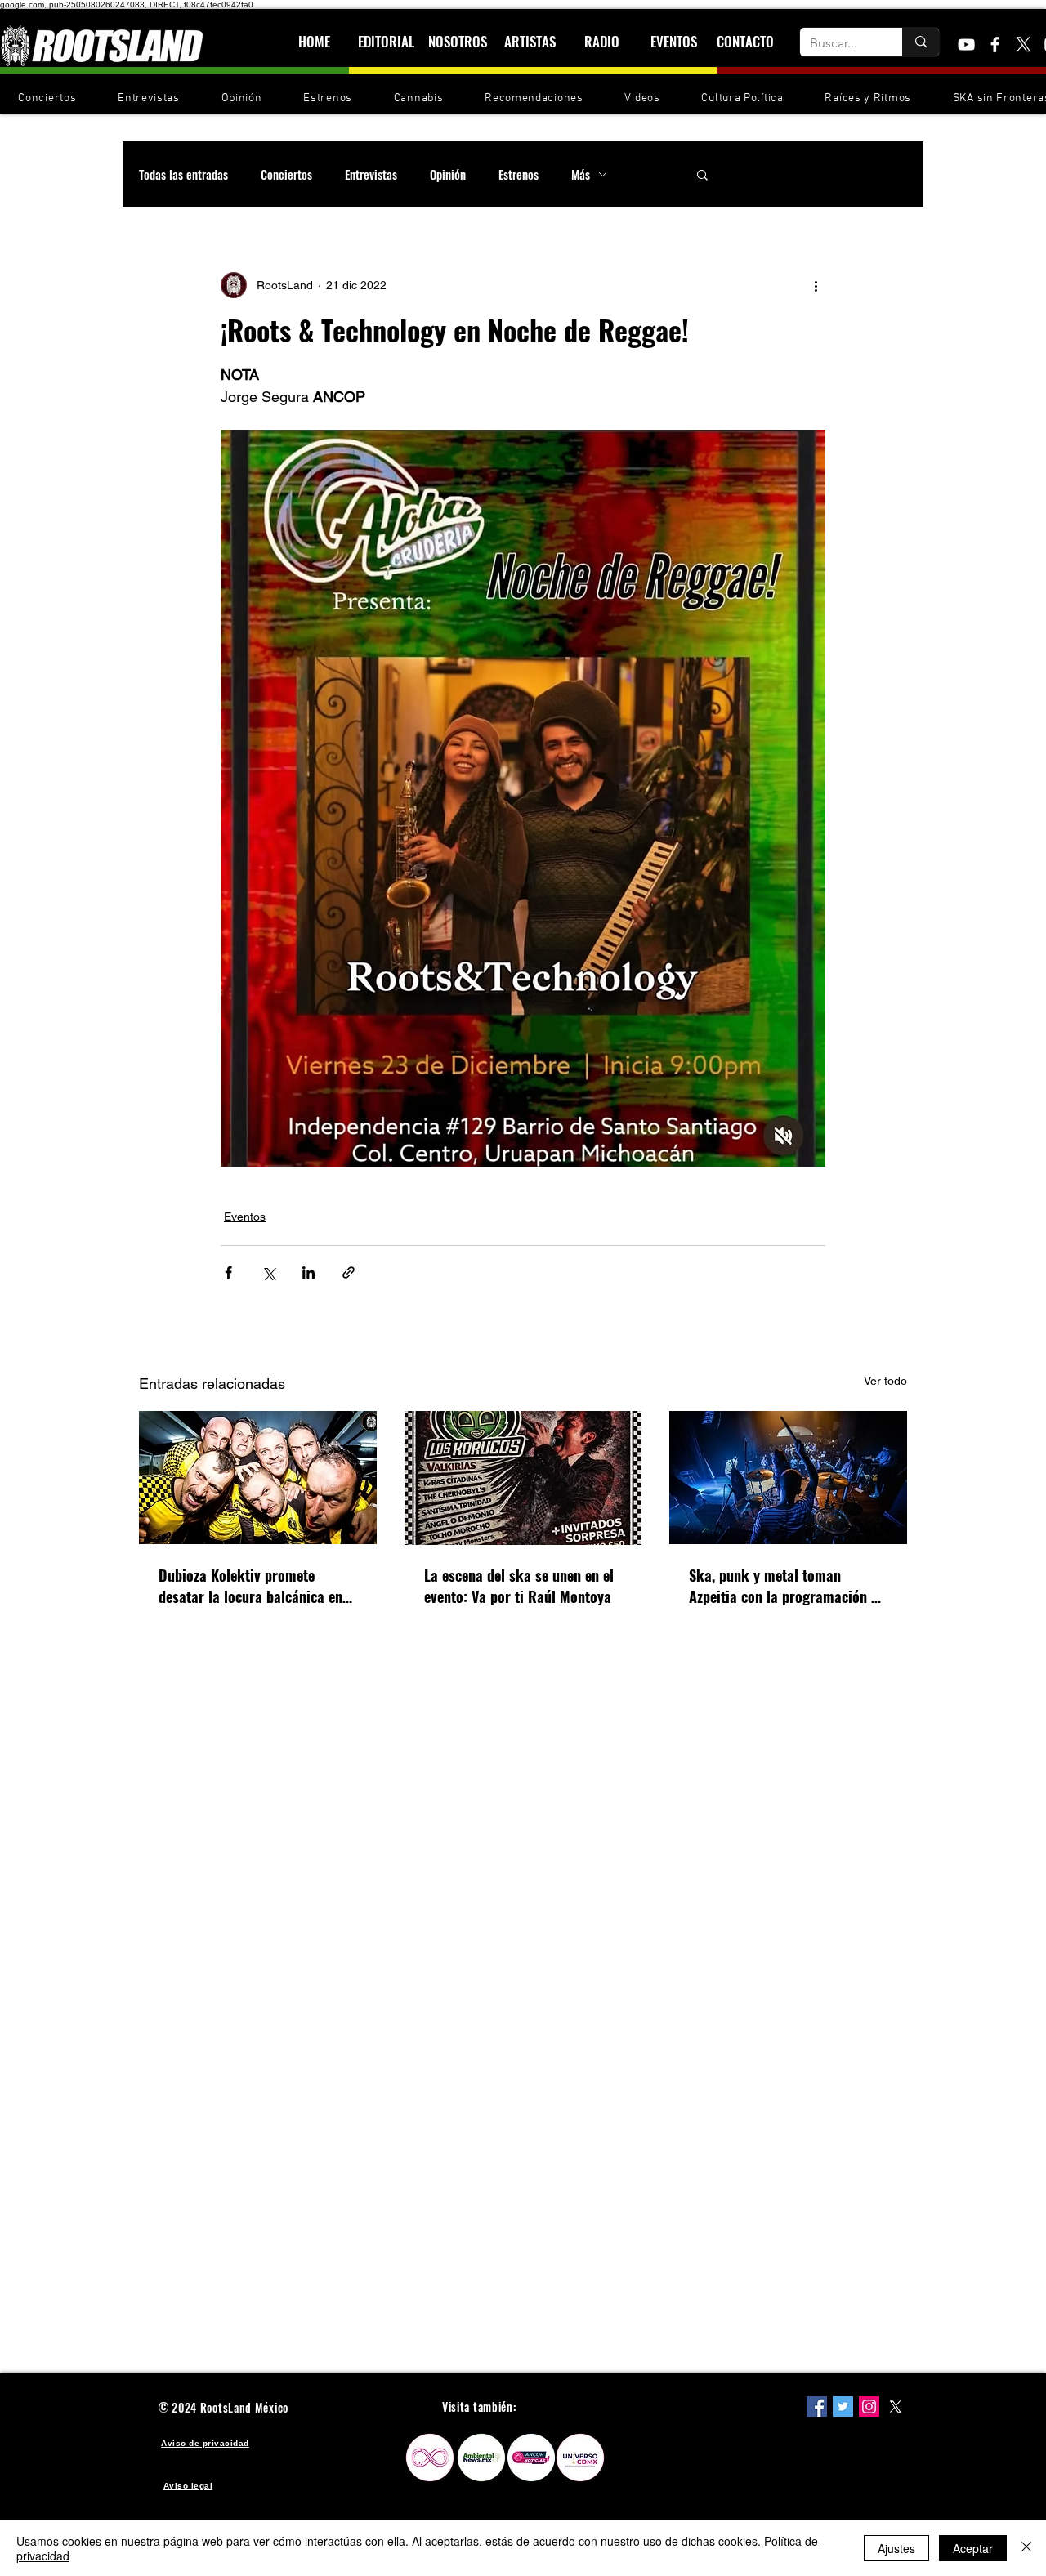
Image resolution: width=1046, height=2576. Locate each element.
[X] (1024, 45)
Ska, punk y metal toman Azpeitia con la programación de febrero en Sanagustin (787, 1586)
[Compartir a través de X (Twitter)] (268, 1272)
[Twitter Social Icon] (843, 2406)
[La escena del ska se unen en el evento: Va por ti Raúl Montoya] (523, 1478)
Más (581, 174)
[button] (702, 174)
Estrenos (519, 174)
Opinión (448, 174)
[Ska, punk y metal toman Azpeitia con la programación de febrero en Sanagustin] (788, 1478)
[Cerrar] (1026, 2548)
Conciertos (286, 174)
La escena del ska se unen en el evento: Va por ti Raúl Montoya (519, 1586)
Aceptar (973, 2548)
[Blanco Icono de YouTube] (966, 45)
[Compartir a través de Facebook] (228, 1272)
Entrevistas (371, 174)
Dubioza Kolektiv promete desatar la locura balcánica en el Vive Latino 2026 (250, 1586)
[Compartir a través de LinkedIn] (308, 1272)
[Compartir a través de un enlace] (349, 1272)
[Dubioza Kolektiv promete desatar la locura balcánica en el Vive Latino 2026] (258, 1478)
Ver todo (885, 1381)
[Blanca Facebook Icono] (995, 45)
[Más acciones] (816, 285)
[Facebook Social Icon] (817, 2406)
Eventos (245, 1217)
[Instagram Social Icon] (869, 2406)
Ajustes (896, 2548)
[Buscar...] (921, 42)
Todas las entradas (183, 174)
